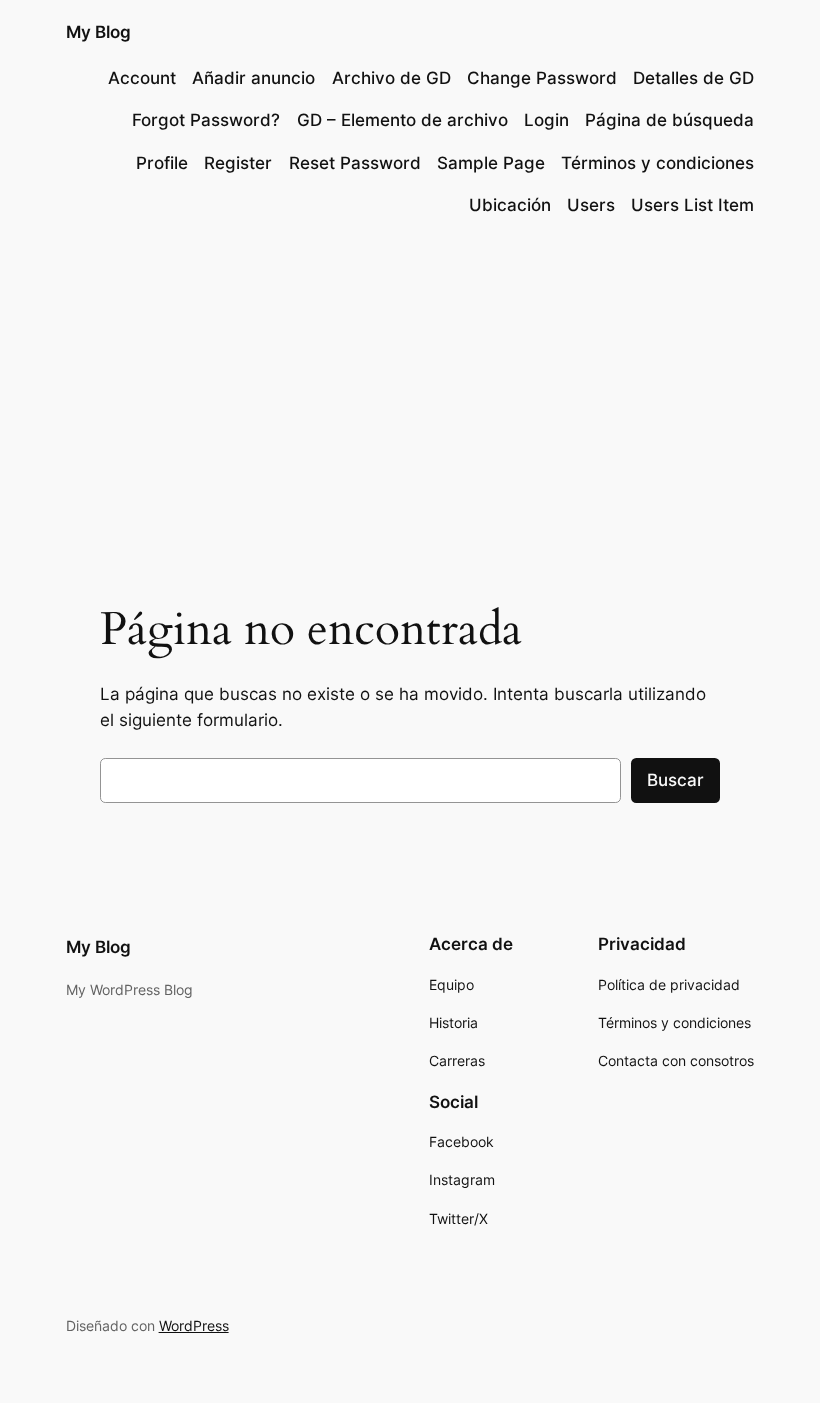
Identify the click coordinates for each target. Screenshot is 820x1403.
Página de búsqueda (669, 120)
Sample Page (491, 163)
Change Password (542, 78)
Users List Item (692, 205)
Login (546, 120)
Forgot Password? (206, 120)
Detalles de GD (693, 78)
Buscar (675, 780)
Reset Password (355, 163)
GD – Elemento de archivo (402, 120)
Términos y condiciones (657, 163)
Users (591, 205)
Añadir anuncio (253, 78)
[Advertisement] (410, 398)
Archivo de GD (391, 78)
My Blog (98, 32)
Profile (162, 163)
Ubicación (510, 205)
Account (142, 78)
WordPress (194, 1325)
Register (238, 163)
